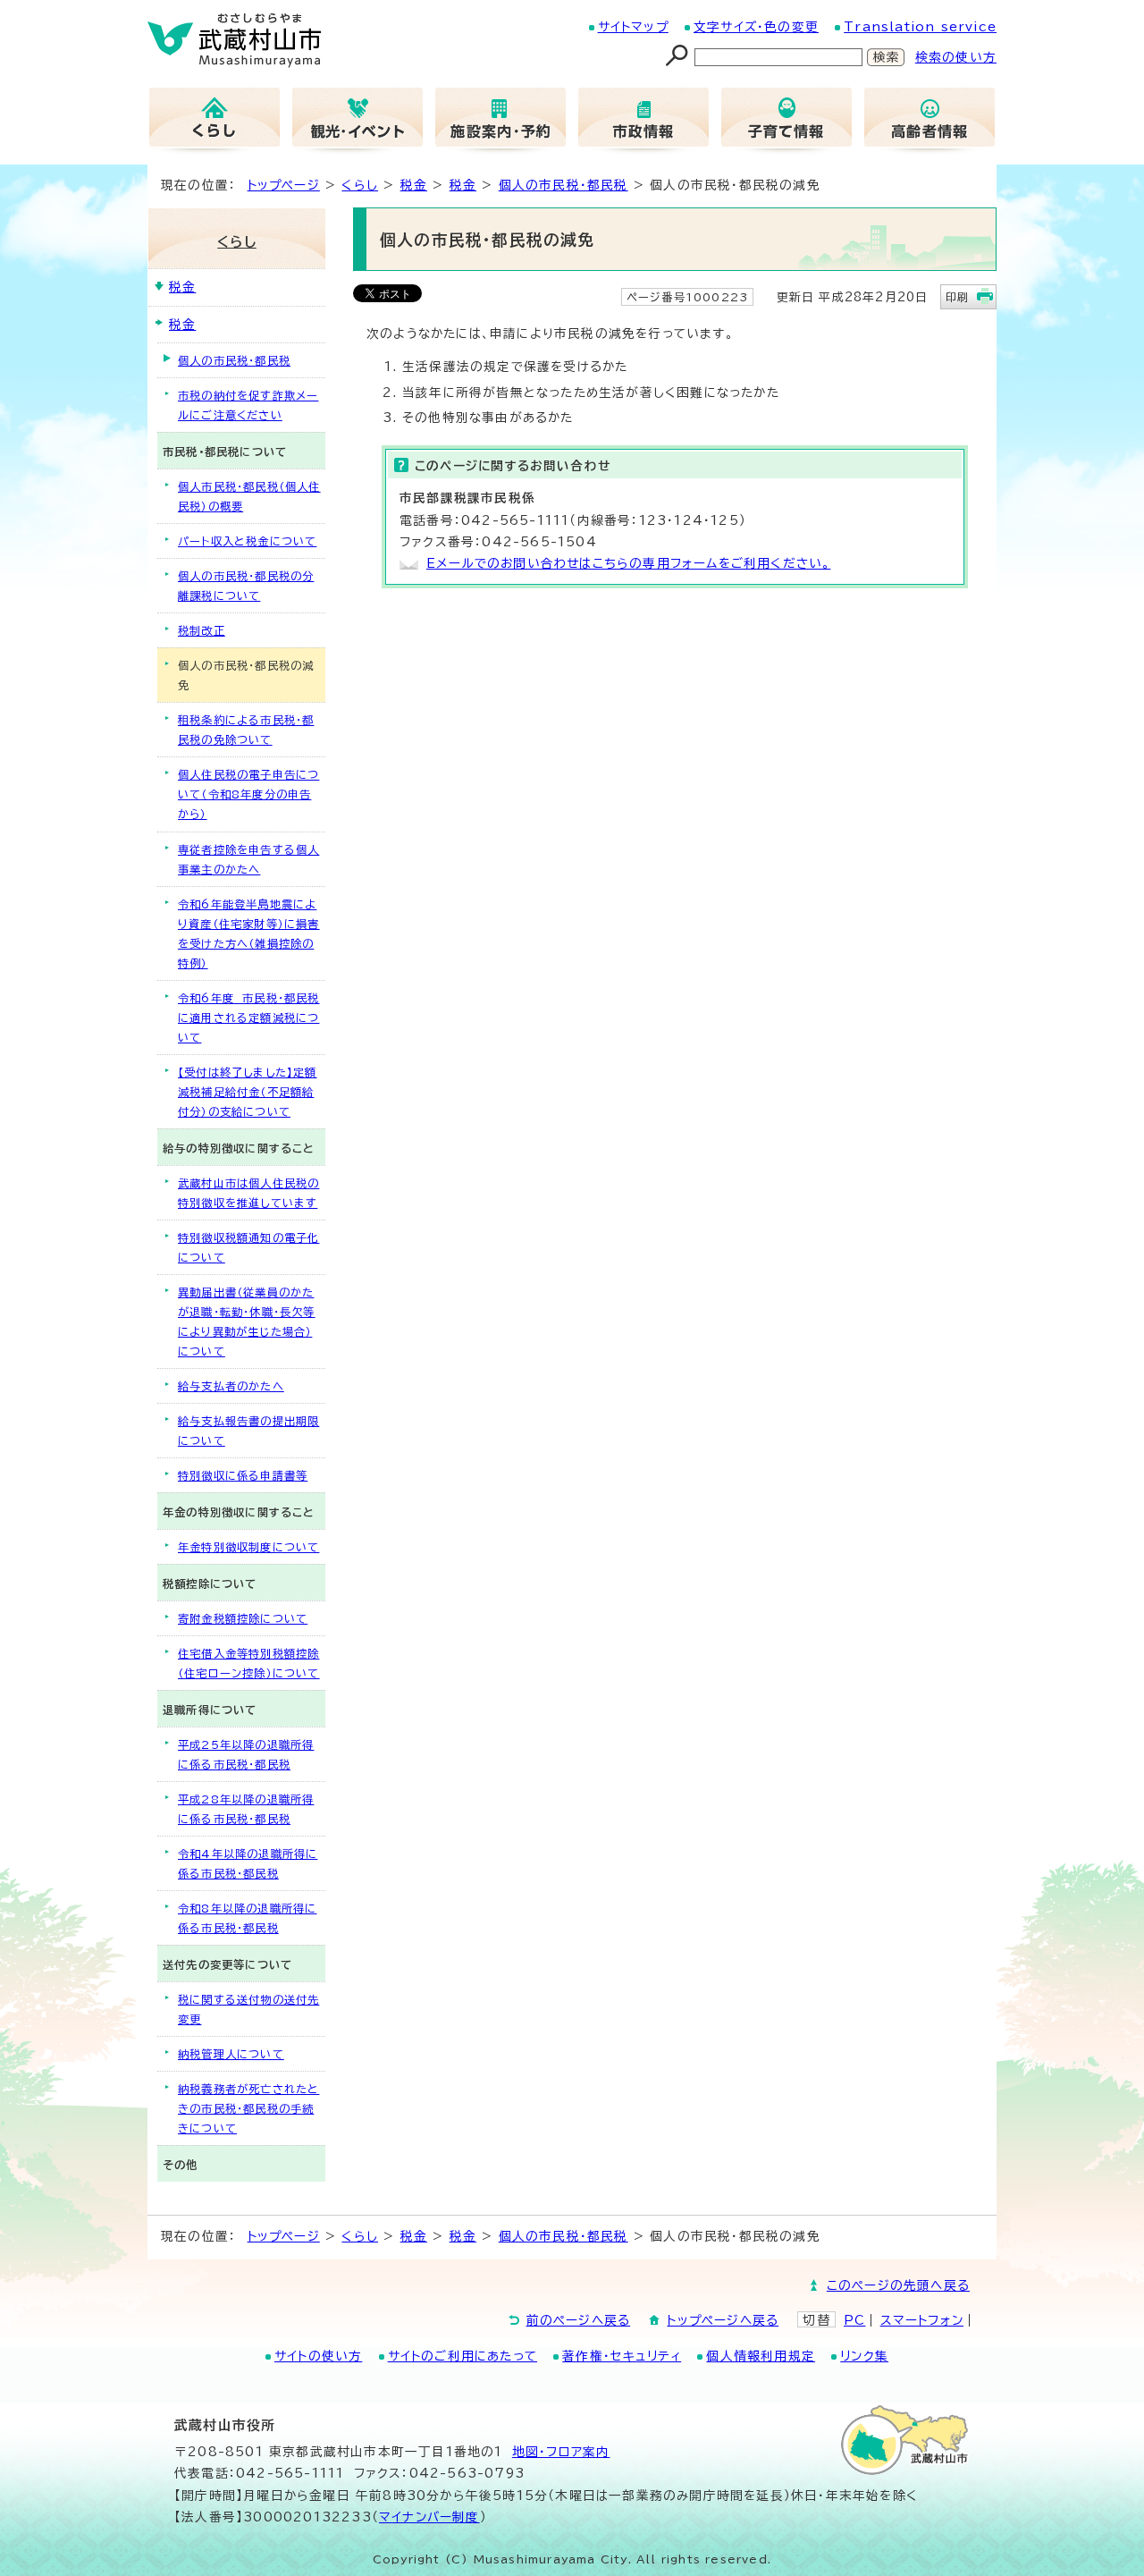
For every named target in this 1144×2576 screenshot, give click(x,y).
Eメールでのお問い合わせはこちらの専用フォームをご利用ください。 (628, 563)
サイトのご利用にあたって (463, 2356)
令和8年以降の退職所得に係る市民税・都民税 (247, 1918)
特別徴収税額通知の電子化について (248, 1247)
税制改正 (202, 630)
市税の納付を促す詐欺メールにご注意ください (248, 405)
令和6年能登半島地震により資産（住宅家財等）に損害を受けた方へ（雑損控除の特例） (249, 933)
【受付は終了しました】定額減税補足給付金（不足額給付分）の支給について (248, 1092)
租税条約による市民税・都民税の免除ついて (246, 730)
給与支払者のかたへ (231, 1386)
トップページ (284, 185)
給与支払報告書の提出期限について (248, 1431)
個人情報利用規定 (761, 2356)
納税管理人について (231, 2054)
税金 (414, 185)
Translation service (920, 27)
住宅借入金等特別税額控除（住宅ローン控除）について (249, 1663)
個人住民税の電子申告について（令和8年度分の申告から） (248, 794)
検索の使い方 (956, 57)
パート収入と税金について (247, 541)
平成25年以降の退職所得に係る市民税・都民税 (246, 1754)
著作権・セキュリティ (622, 2356)
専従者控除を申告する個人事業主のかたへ (248, 859)
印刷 (957, 297)
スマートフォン (922, 2320)
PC (854, 2320)
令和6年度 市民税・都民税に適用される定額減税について (249, 1018)
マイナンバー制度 (429, 2517)
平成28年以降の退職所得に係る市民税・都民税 (246, 1809)
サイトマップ (633, 27)
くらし (360, 185)
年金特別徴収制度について (248, 1547)
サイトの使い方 (318, 2356)
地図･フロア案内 (561, 2452)
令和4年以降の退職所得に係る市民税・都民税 (248, 1863)
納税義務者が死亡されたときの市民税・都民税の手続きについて (248, 2108)
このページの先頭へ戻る (898, 2285)
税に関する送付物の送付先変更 (248, 2009)
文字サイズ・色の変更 (756, 27)
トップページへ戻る (723, 2320)
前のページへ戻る (579, 2320)
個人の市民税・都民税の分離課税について (246, 586)
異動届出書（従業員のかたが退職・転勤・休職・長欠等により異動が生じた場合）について (247, 1322)
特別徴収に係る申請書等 (243, 1475)
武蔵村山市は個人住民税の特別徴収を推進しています (248, 1193)
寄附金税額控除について (243, 1618)
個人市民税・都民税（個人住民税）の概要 (249, 496)
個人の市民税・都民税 (564, 185)
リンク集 (864, 2356)
